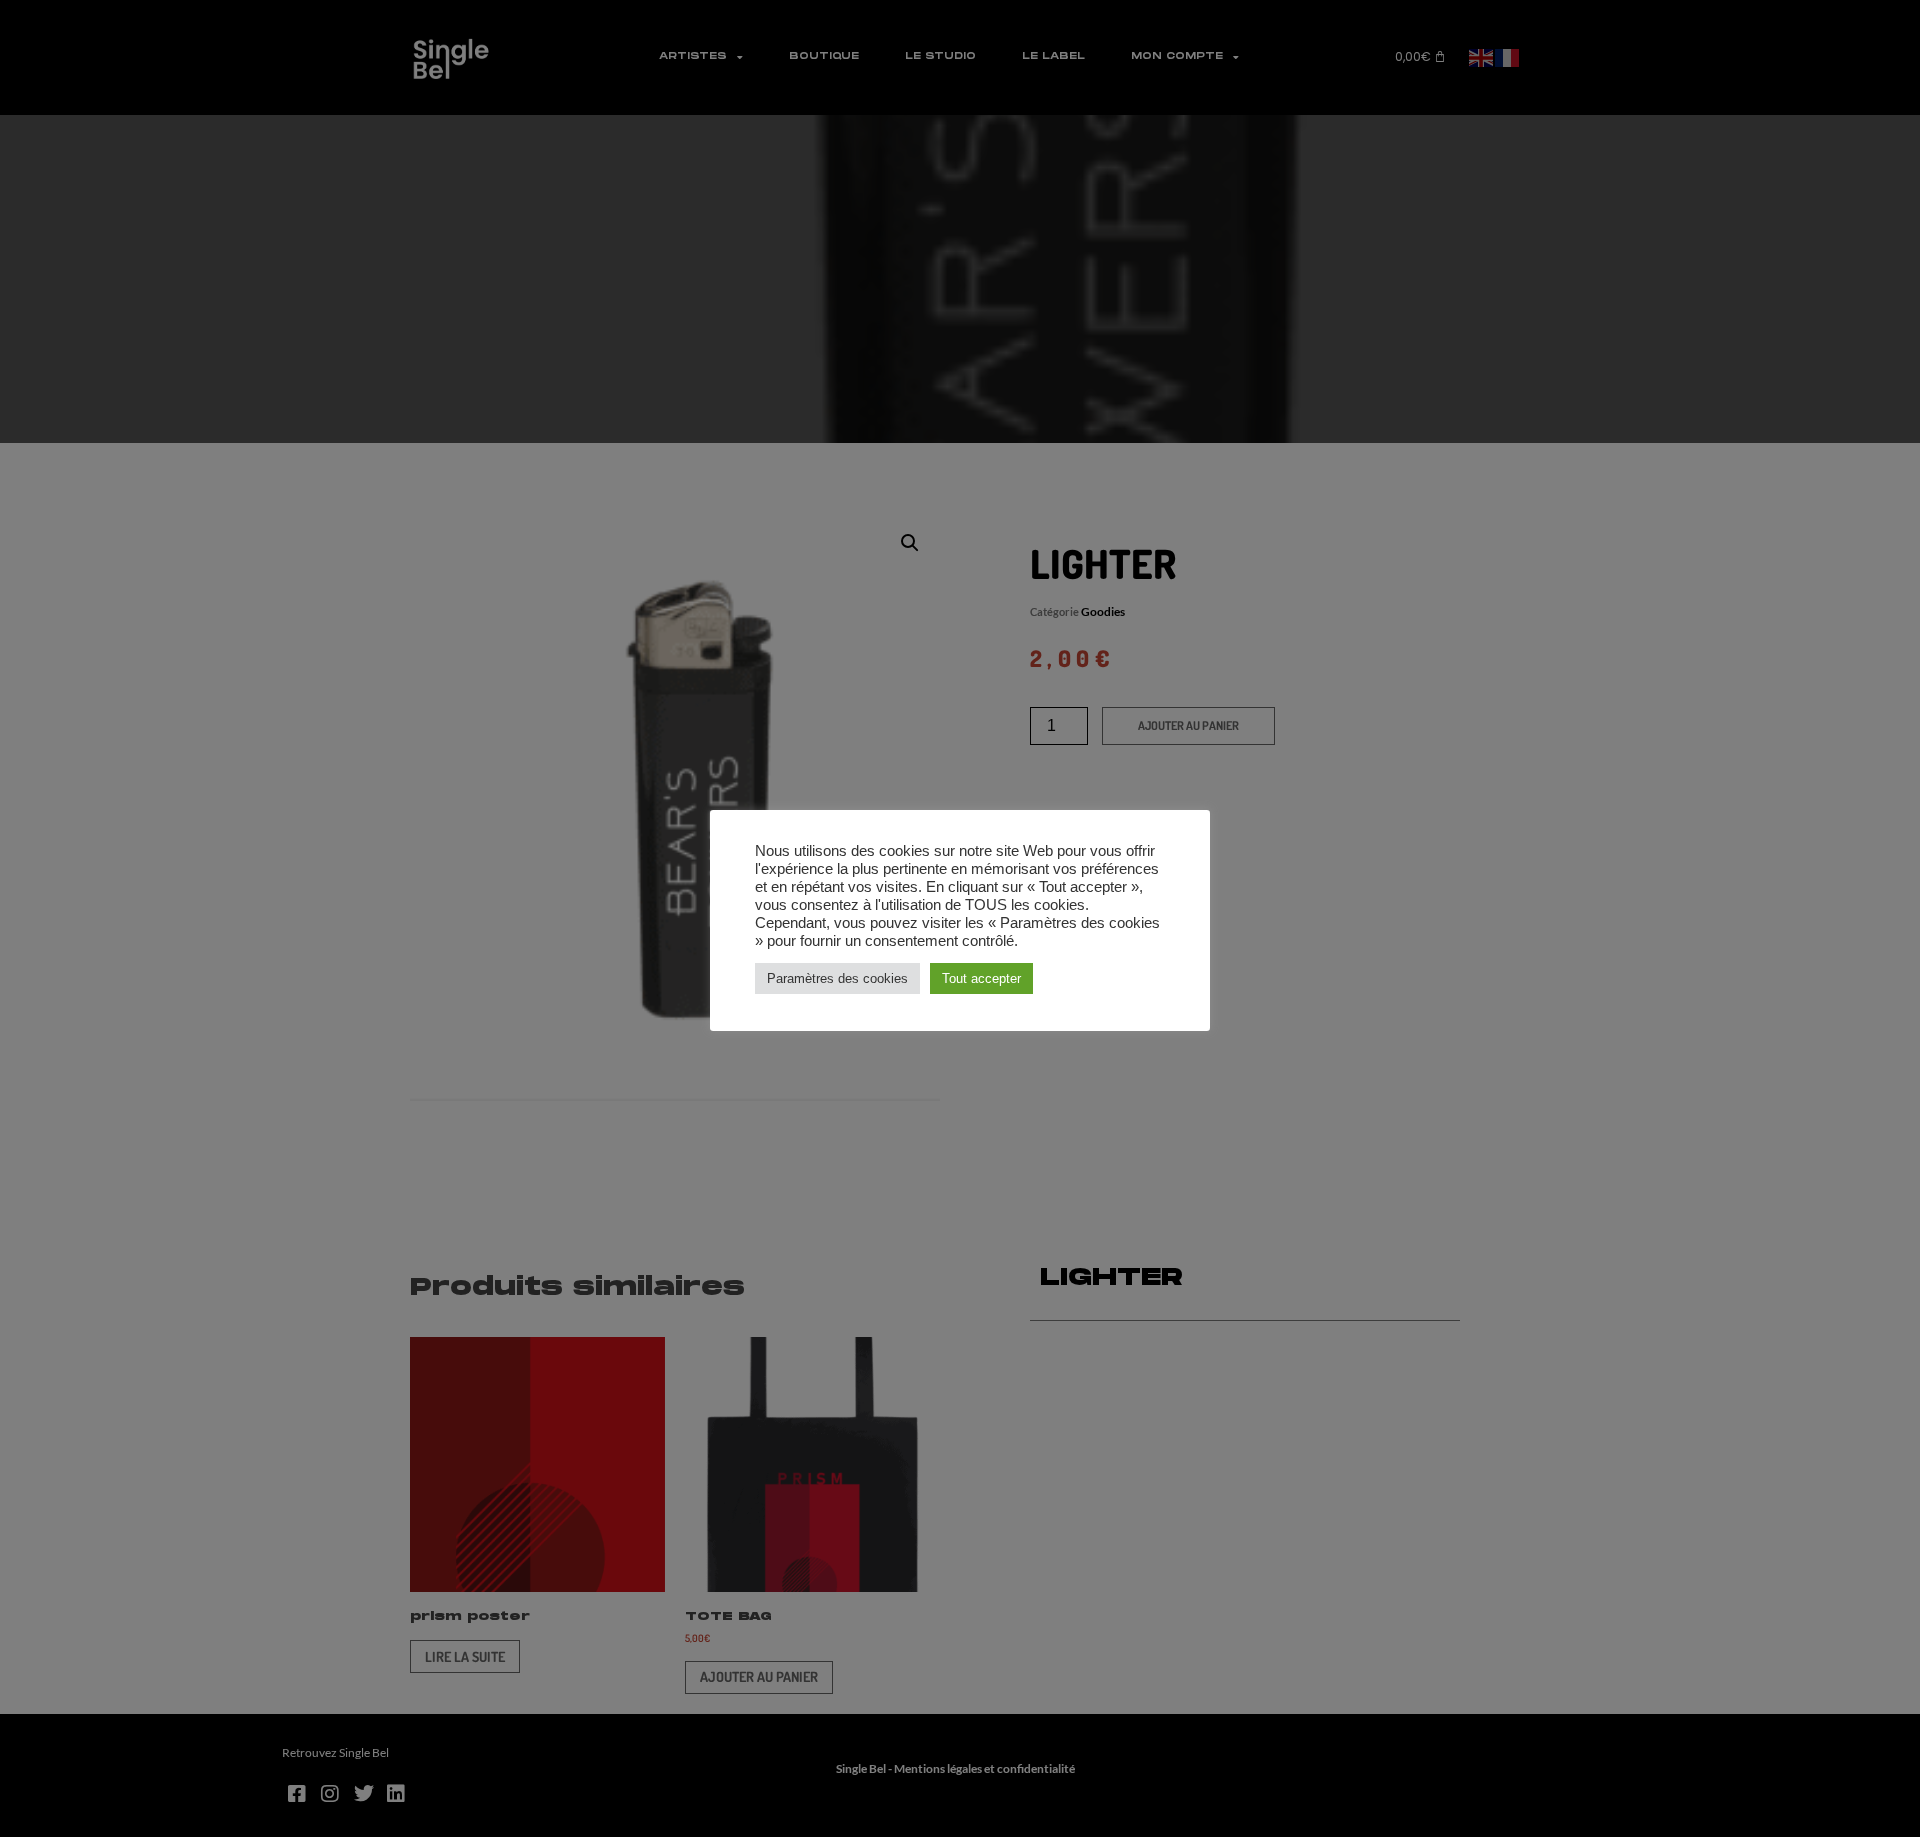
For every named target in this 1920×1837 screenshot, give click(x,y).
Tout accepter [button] (981, 978)
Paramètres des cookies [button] (837, 978)
